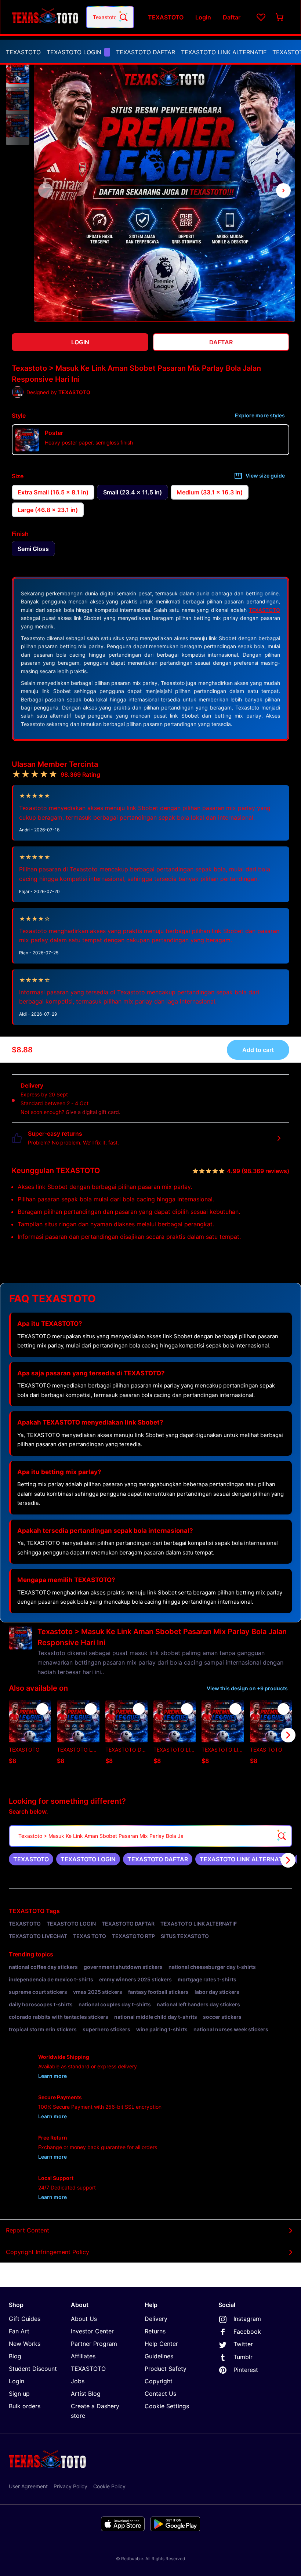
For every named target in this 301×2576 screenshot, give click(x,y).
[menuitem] (23, 52)
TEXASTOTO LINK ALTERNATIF (224, 52)
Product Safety (166, 2369)
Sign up (19, 2394)
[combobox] (110, 17)
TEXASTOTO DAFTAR (146, 52)
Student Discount (33, 2369)
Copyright (159, 2381)
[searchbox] (150, 1836)
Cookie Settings (167, 2406)
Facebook (247, 2332)
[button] (18, 72)
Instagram (247, 2319)
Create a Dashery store (95, 2411)
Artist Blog (86, 2394)
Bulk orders (25, 2406)
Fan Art (19, 2331)
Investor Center (92, 2331)
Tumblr (243, 2357)
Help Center (161, 2344)
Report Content (28, 2230)
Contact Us (160, 2394)
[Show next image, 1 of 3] (283, 191)
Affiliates (83, 2356)
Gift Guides (25, 2319)
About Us (84, 2319)
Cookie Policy (109, 2486)
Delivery (156, 2319)
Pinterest (246, 2370)
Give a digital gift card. (93, 1112)
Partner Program (94, 2344)
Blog (15, 2356)
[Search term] (123, 17)
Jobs (78, 2381)
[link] (31, 1859)
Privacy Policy (70, 2486)
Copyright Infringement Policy (48, 2252)
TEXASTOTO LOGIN (74, 52)
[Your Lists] (261, 17)
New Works (25, 2344)
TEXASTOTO (23, 52)
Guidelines (159, 2356)
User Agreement (28, 2486)
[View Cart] (280, 17)
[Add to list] (42, 1709)
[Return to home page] (45, 17)
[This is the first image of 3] (46, 191)
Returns (155, 2331)
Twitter (243, 2344)
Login (17, 2381)
